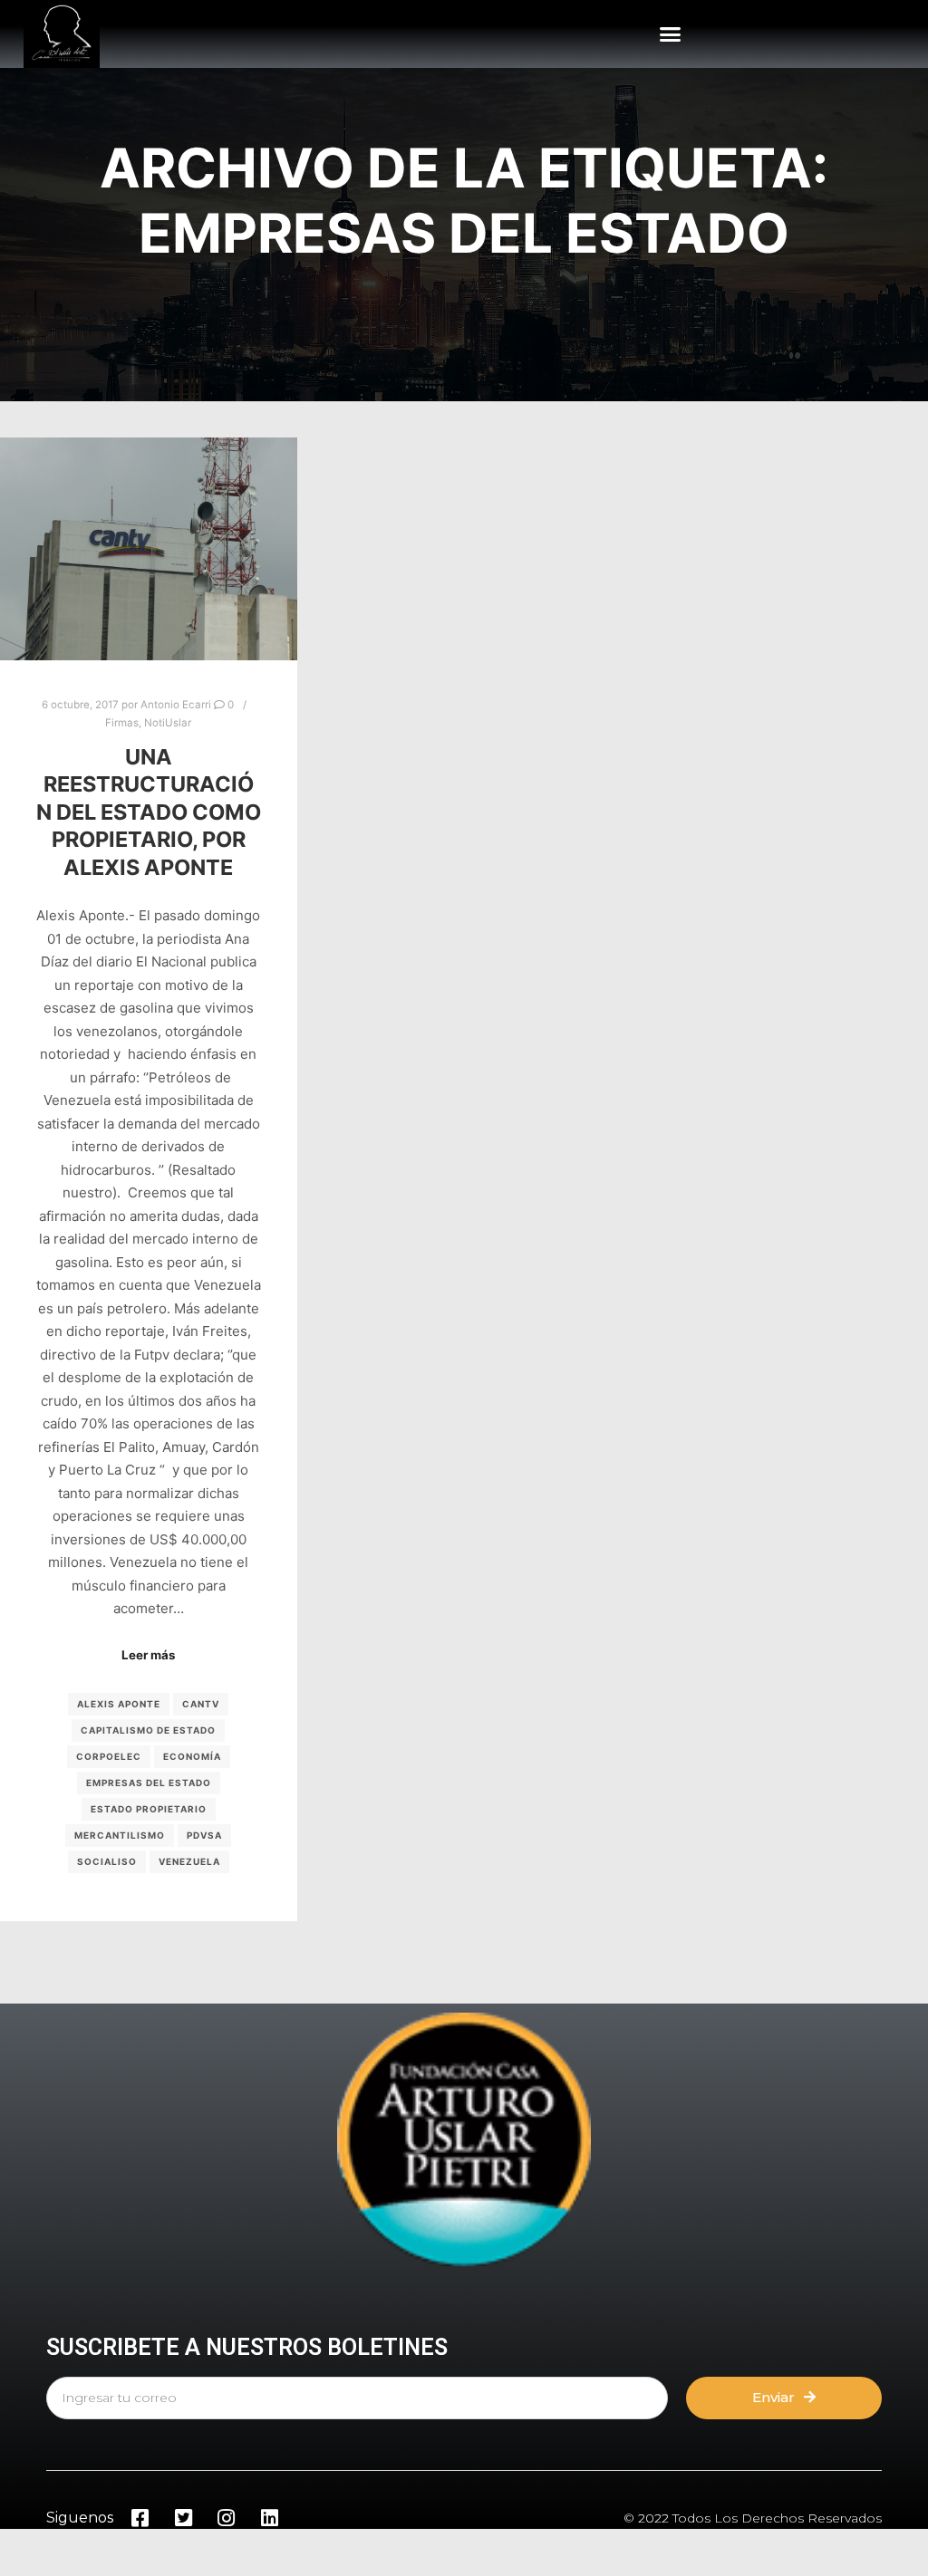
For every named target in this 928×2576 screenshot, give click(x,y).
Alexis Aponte (119, 1704)
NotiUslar (168, 723)
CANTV (201, 1704)
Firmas (122, 723)
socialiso (107, 1861)
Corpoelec (109, 1756)
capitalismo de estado (148, 1730)
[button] (671, 34)
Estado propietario (149, 1809)
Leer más (148, 1655)
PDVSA (204, 1835)
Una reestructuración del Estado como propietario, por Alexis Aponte (149, 812)
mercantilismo (120, 1835)
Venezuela (189, 1861)
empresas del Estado (149, 1783)
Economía (192, 1756)
